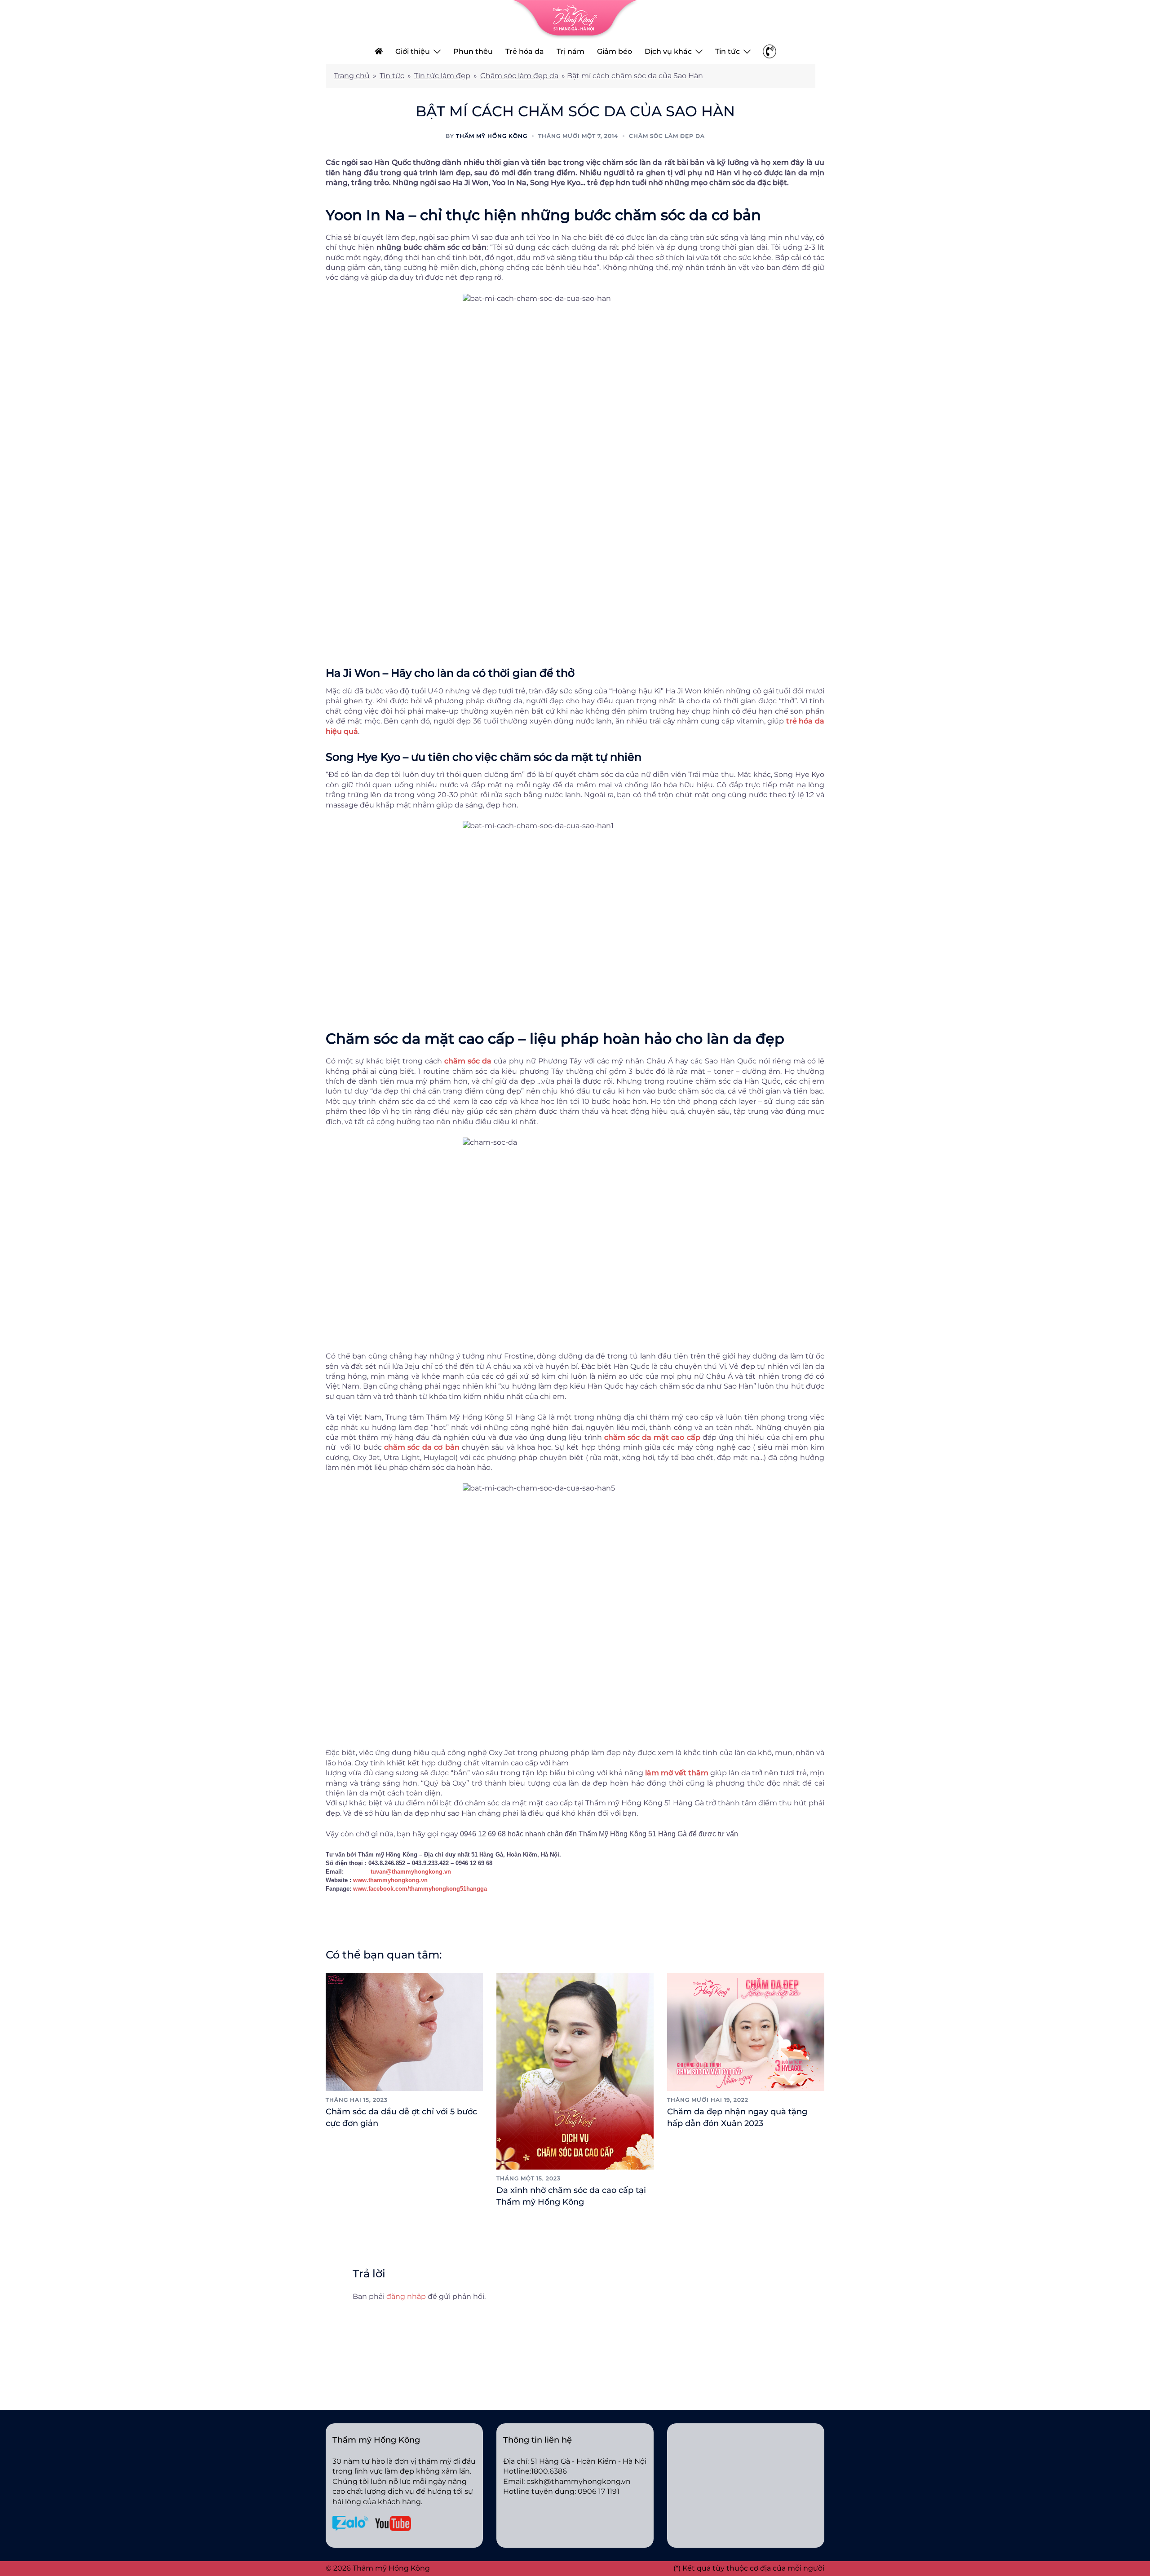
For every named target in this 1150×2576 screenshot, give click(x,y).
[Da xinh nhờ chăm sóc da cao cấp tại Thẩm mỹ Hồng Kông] (575, 2071)
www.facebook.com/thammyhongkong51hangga (420, 1889)
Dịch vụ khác (668, 51)
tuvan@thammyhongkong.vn (411, 1872)
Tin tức (728, 51)
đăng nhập (406, 2296)
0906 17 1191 (599, 2491)
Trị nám (571, 51)
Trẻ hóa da (525, 51)
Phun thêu (473, 51)
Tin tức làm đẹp (442, 76)
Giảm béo (615, 51)
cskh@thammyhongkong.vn (579, 2481)
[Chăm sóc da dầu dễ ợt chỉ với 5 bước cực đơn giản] (404, 2031)
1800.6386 (549, 2471)
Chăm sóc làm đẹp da (519, 76)
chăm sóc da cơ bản (422, 1447)
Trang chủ (352, 76)
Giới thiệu (413, 51)
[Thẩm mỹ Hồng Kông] (575, 19)
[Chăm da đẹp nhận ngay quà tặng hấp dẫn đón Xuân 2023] (746, 2031)
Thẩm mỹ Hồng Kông (492, 136)
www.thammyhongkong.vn (390, 1880)
